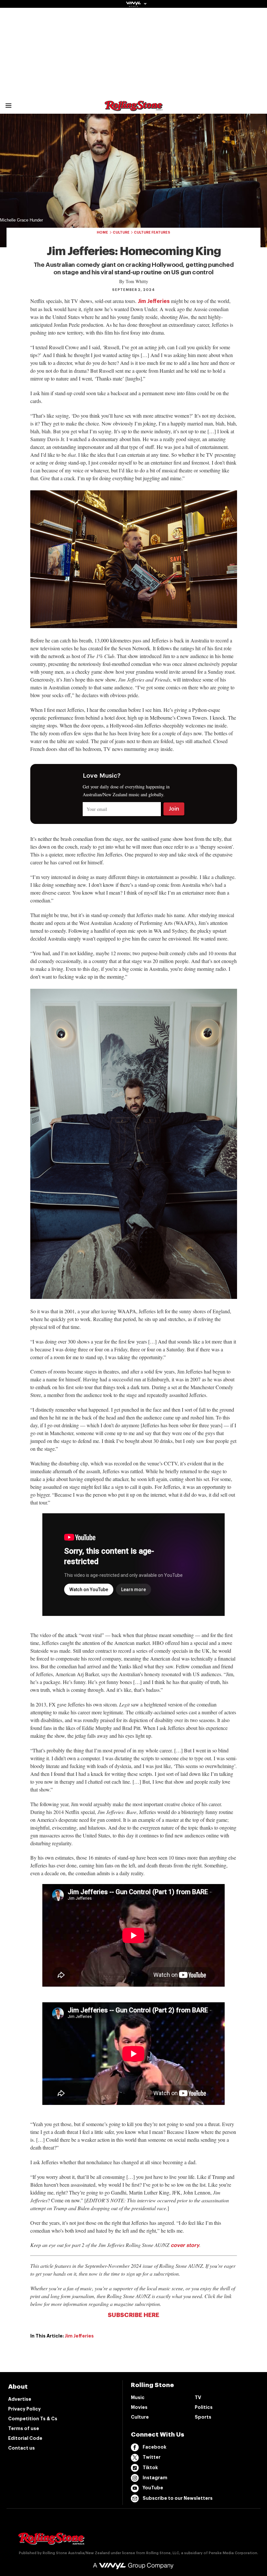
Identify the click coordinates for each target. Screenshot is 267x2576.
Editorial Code (25, 2438)
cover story (185, 2245)
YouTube (153, 2488)
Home (102, 232)
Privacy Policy (24, 2409)
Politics (204, 2407)
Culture (121, 232)
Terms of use (24, 2428)
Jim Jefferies (154, 301)
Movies (139, 2407)
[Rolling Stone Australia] (133, 108)
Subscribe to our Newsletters (178, 2498)
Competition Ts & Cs (33, 2419)
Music (138, 2397)
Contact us (21, 2448)
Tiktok (150, 2468)
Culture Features (152, 232)
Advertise (20, 2399)
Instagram (155, 2478)
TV (198, 2397)
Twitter (152, 2457)
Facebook (155, 2447)
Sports (203, 2417)
